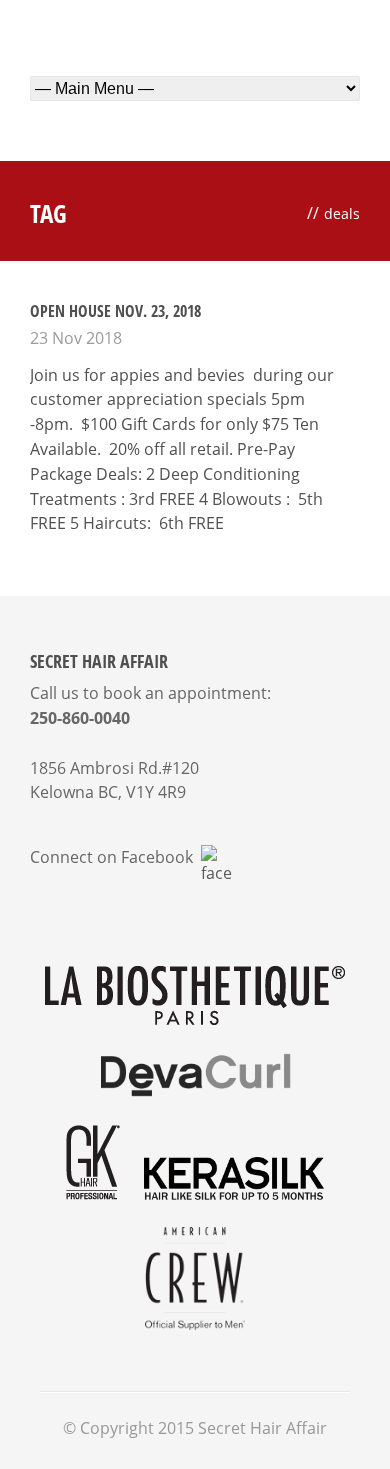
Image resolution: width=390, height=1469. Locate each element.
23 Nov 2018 (76, 338)
